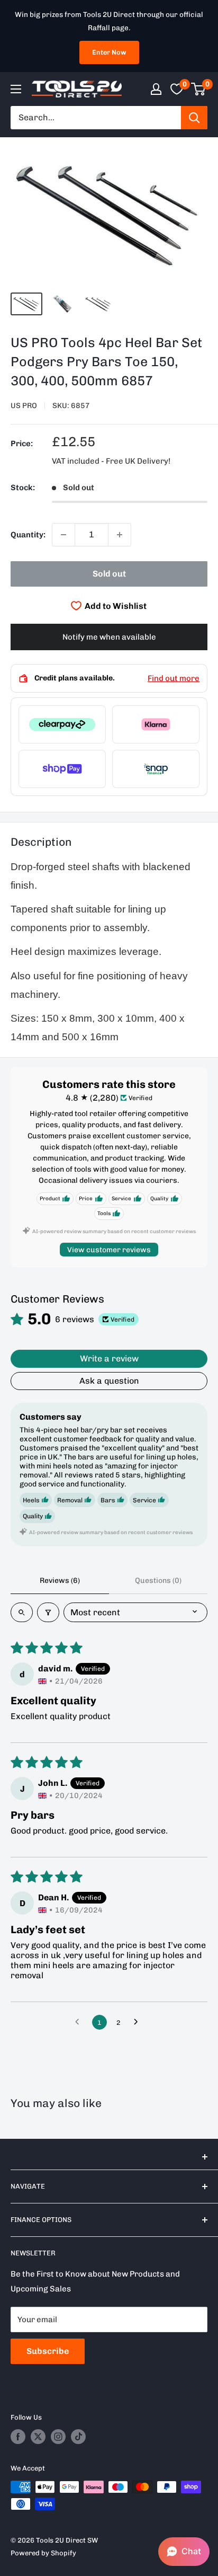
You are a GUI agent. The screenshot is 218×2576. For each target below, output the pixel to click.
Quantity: (28, 535)
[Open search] (22, 1612)
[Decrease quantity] (63, 535)
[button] (184, 2552)
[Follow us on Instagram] (58, 2437)
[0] (199, 89)
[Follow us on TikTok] (78, 2437)
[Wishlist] (177, 89)
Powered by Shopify (43, 2553)
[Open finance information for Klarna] (156, 724)
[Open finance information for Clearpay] (62, 724)
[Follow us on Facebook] (18, 2437)
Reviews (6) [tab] (60, 1581)
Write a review (109, 1358)
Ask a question (109, 1381)
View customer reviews (109, 1250)
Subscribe (48, 2351)
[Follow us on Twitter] (38, 2437)
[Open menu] (16, 89)
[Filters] (48, 1612)
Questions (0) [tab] (158, 1581)
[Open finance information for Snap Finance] (156, 769)
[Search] (194, 118)
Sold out (109, 574)
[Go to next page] (139, 2022)
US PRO (24, 406)
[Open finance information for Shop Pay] (62, 769)
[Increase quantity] (120, 535)
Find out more (174, 678)
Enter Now (109, 52)
